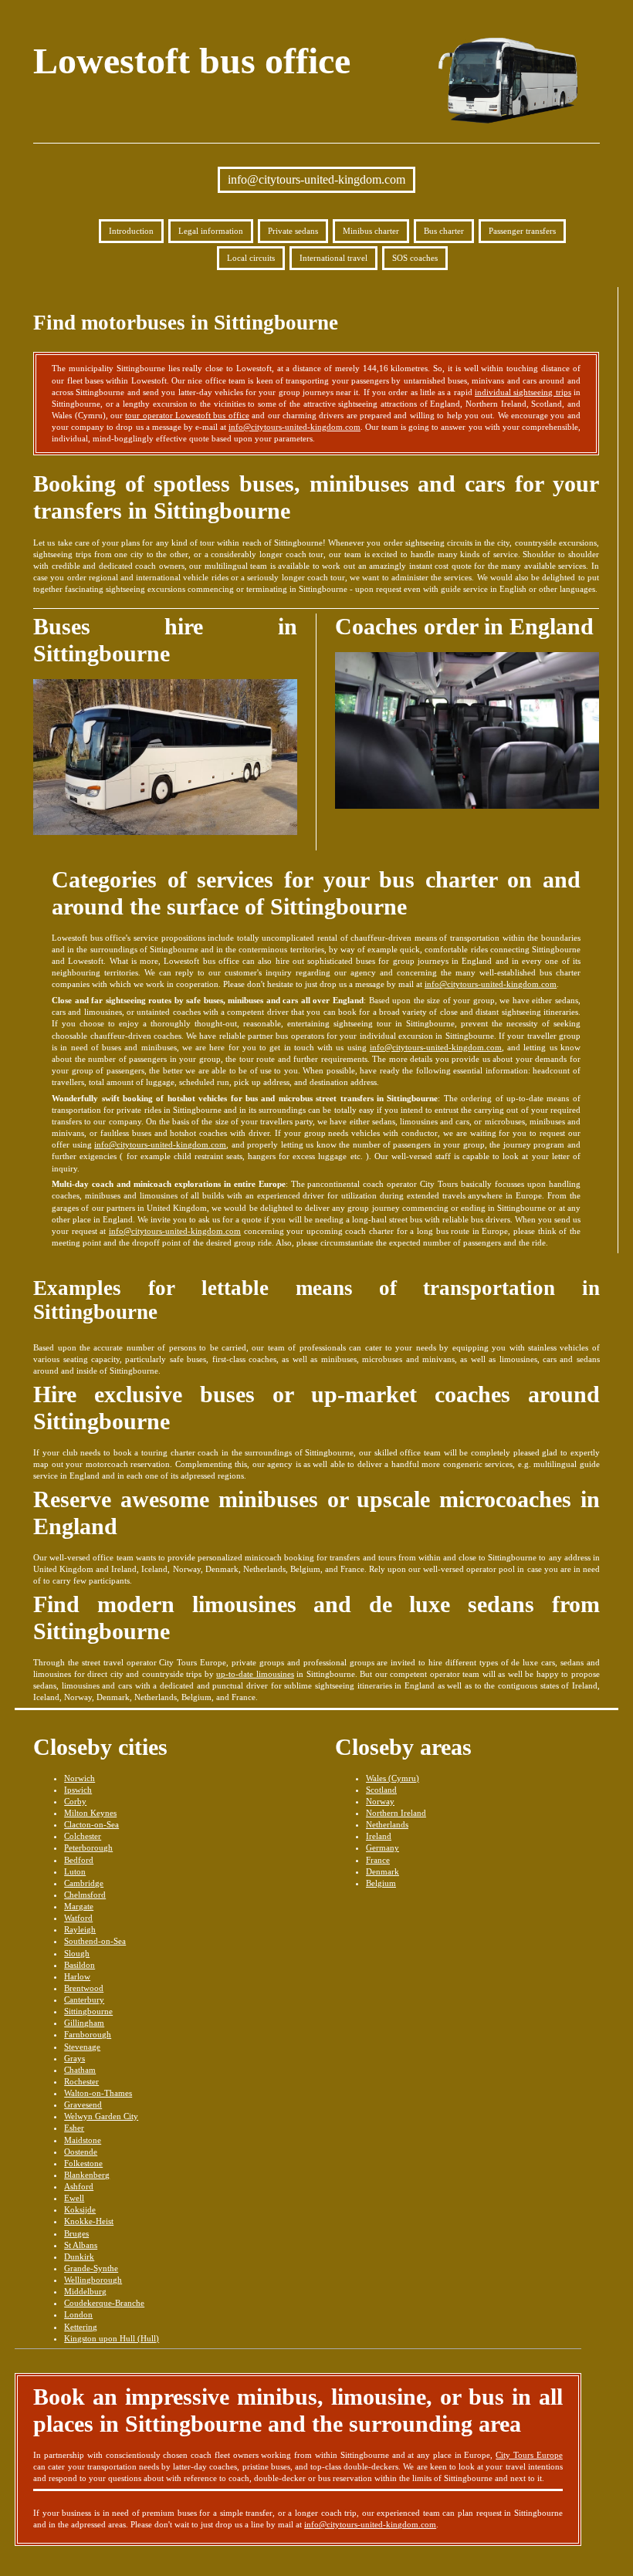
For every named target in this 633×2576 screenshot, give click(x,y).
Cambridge (84, 1883)
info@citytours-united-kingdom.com (316, 179)
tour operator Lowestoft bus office (187, 415)
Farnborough (88, 2034)
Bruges (76, 2233)
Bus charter (444, 231)
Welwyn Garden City (101, 2116)
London (78, 2314)
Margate (79, 1906)
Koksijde (80, 2209)
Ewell (74, 2198)
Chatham (80, 2070)
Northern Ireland (396, 1813)
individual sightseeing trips (523, 392)
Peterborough (88, 1847)
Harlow (77, 1976)
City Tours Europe (529, 2455)
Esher (74, 2128)
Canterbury (84, 2000)
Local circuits (251, 258)
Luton (75, 1871)
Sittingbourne (88, 2011)
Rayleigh (80, 1929)
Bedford (79, 1860)
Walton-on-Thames (98, 2093)
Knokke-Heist (89, 2221)
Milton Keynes (90, 1813)
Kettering (81, 2327)
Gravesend (83, 2104)
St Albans (81, 2245)
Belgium (381, 1883)
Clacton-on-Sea (91, 1824)
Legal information (211, 231)
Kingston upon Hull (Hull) (112, 2338)
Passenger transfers (522, 231)
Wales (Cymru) (393, 1778)
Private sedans (293, 231)
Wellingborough (93, 2280)
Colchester (83, 1836)
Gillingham (84, 2023)
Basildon (80, 1965)
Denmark (383, 1871)
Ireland (379, 1836)
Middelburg (85, 2291)
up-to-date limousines (255, 1674)
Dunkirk (79, 2257)
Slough (77, 1953)
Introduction (131, 231)
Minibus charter (371, 231)
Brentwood (84, 1988)
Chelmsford (85, 1895)
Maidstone (83, 2140)
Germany (383, 1847)
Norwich (80, 1778)
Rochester (81, 2081)
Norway (380, 1801)
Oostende (81, 2152)
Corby (75, 1801)
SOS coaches (415, 258)
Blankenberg (87, 2175)
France (378, 1860)
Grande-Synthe (91, 2268)
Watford (78, 1918)
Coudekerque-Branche (104, 2303)
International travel (333, 258)
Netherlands (387, 1824)
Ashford (79, 2186)
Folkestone (83, 2163)
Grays (74, 2058)
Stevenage (82, 2047)
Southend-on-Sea (95, 1941)
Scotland (381, 1790)
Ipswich (78, 1790)
